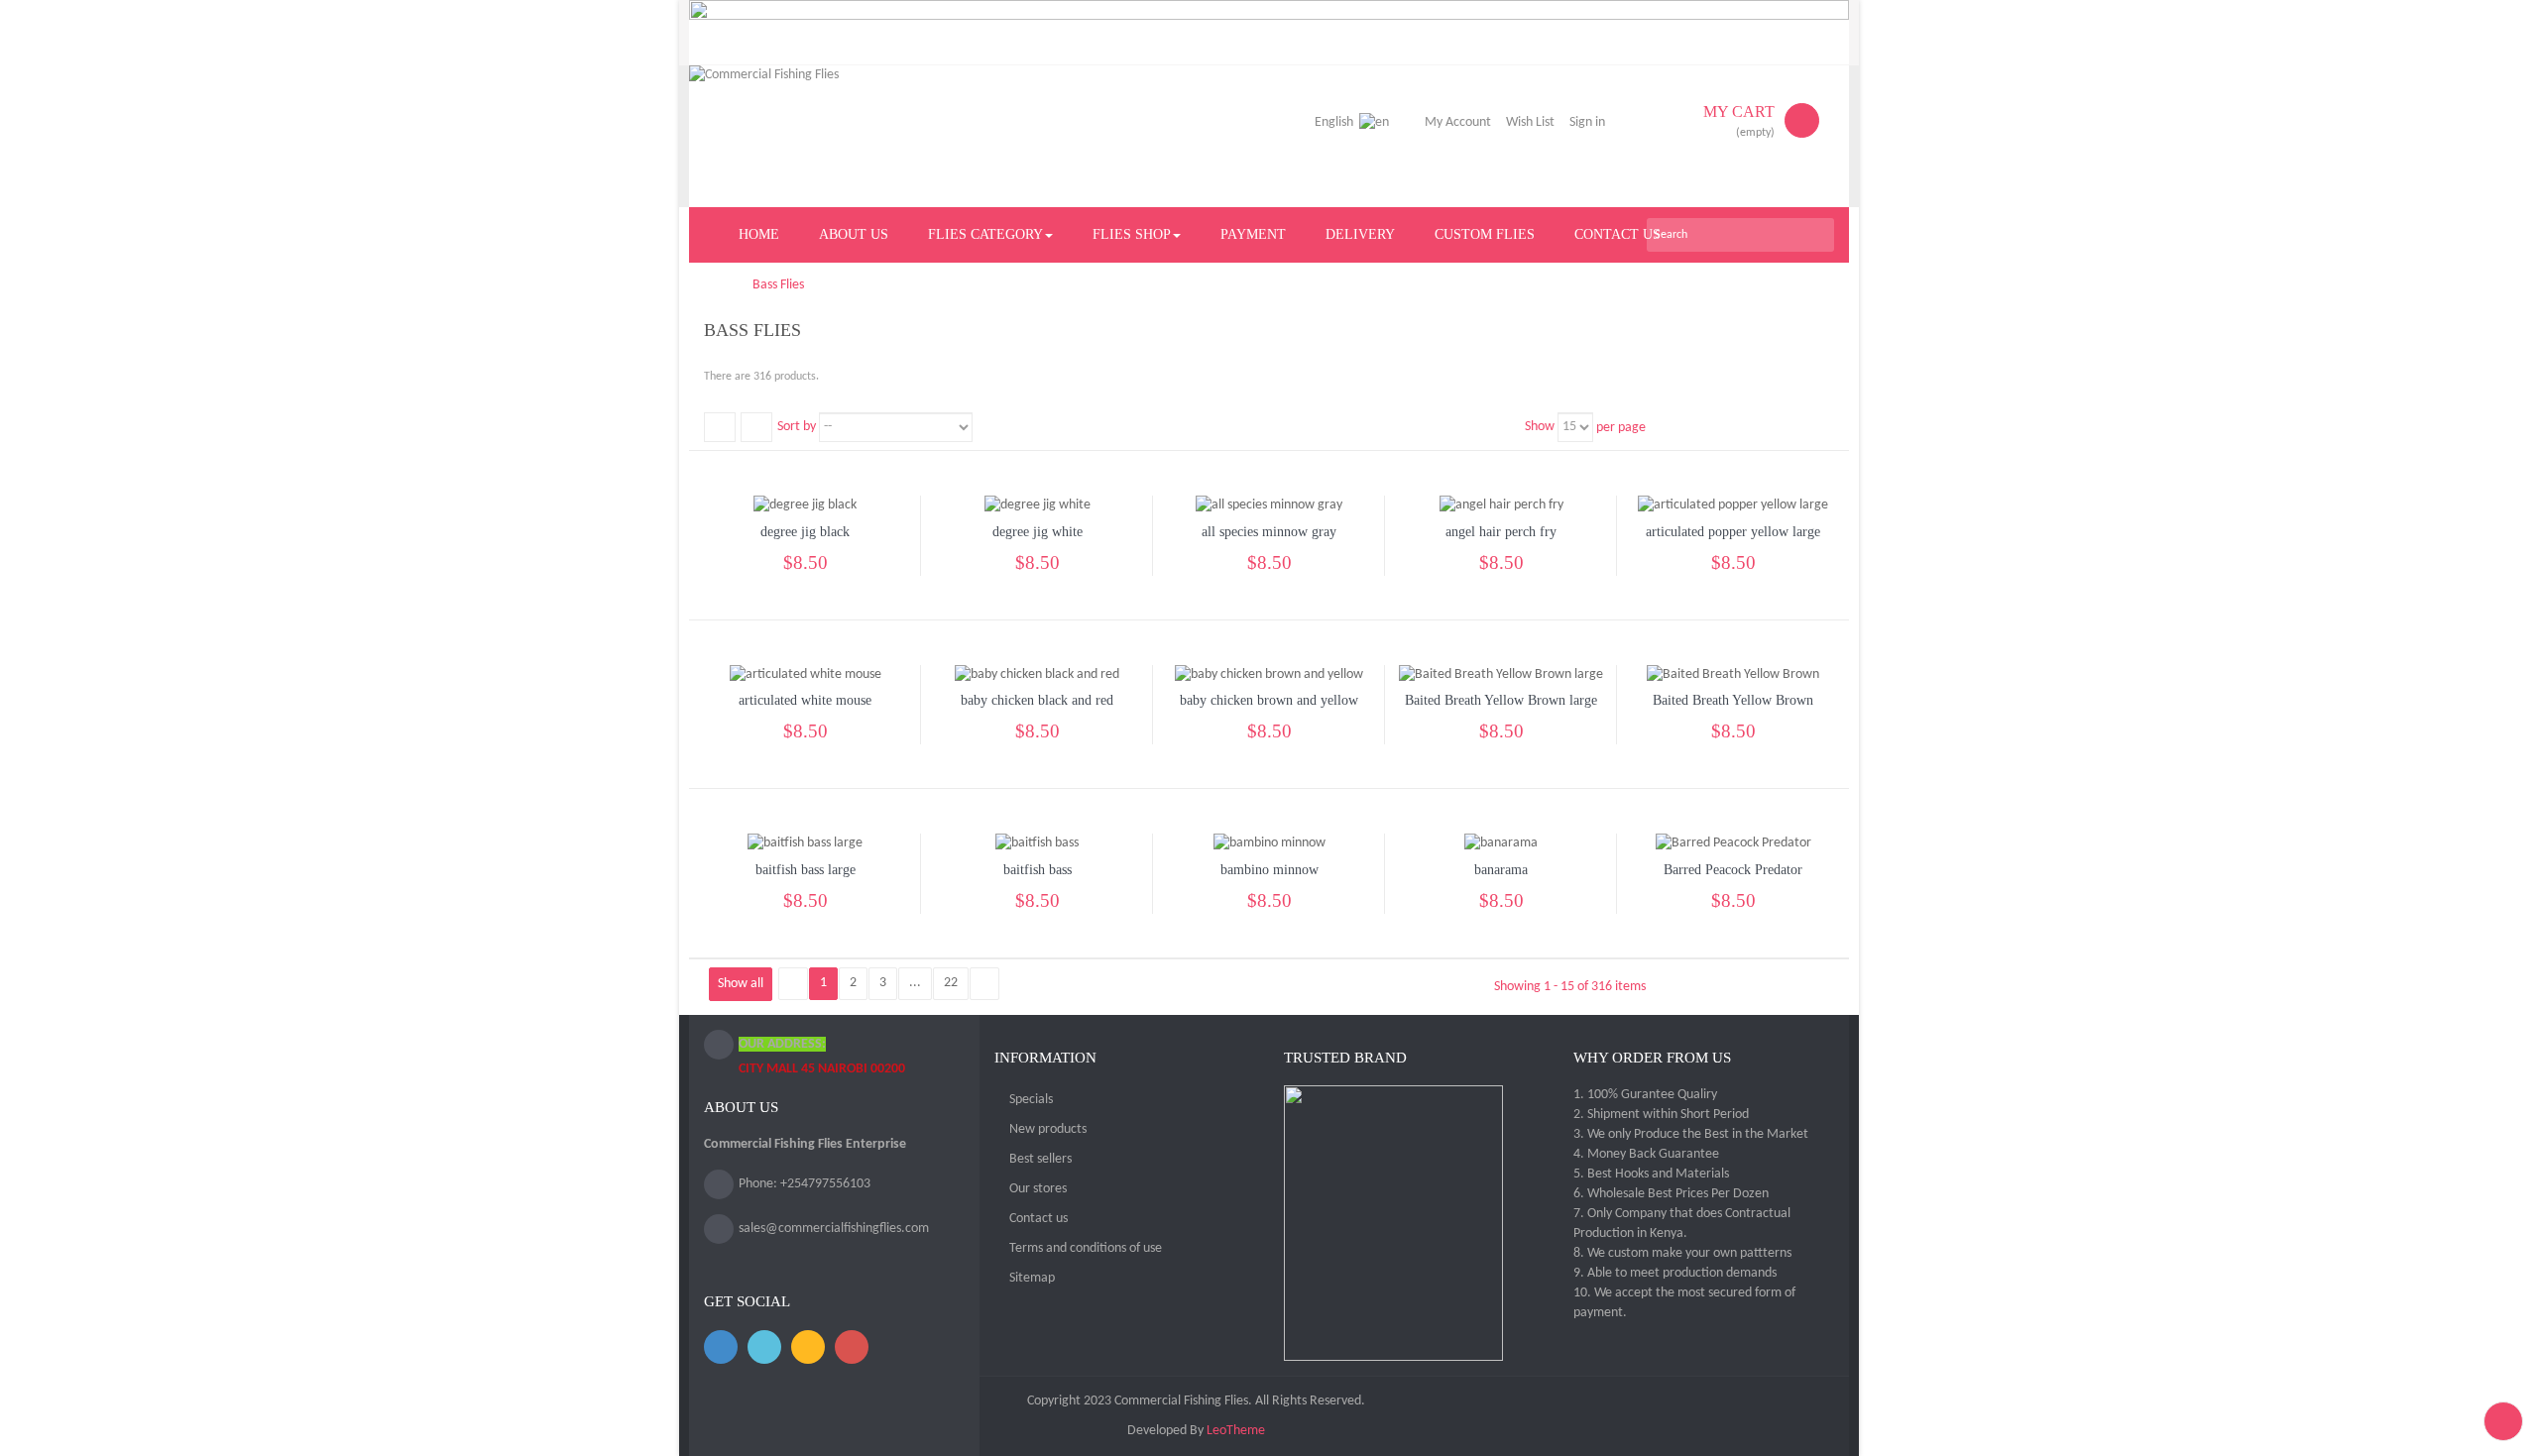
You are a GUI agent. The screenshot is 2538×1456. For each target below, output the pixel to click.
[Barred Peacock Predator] (1733, 844)
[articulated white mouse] (806, 674)
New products (1048, 1129)
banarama (1501, 870)
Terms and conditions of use (1086, 1248)
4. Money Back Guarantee (1646, 1154)
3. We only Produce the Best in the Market (1691, 1134)
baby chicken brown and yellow (1269, 700)
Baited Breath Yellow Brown (1733, 700)
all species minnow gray (1269, 532)
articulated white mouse (805, 700)
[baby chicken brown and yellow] (1269, 674)
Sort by (797, 427)
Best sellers (1040, 1159)
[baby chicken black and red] (1037, 674)
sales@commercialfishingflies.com (834, 1229)
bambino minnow (1269, 870)
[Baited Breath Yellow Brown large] (1501, 674)
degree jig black (805, 532)
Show (1540, 427)
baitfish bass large (806, 870)
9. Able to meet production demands (1675, 1273)
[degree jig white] (1038, 506)
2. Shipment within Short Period (1661, 1115)
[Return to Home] (709, 285)
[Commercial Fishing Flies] (864, 136)
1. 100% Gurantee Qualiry (1645, 1095)
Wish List (1530, 122)
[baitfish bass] (1037, 844)
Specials (1031, 1100)
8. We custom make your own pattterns (1682, 1253)
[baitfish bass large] (805, 844)
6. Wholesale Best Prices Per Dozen (1671, 1194)
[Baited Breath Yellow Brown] (1733, 674)
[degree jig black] (805, 506)
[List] (756, 427)
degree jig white (1038, 532)
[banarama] (1501, 844)
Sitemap (1032, 1278)
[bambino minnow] (1269, 844)
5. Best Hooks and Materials (1651, 1174)
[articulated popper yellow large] (1733, 506)
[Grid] (720, 427)
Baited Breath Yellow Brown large (1501, 700)
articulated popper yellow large (1733, 532)
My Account (1458, 122)
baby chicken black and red (1037, 700)
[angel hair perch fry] (1501, 506)
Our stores (1038, 1189)
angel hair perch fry (1501, 532)
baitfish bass (1038, 870)
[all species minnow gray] (1269, 506)
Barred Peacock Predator (1733, 870)
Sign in (1587, 122)
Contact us (1038, 1219)
